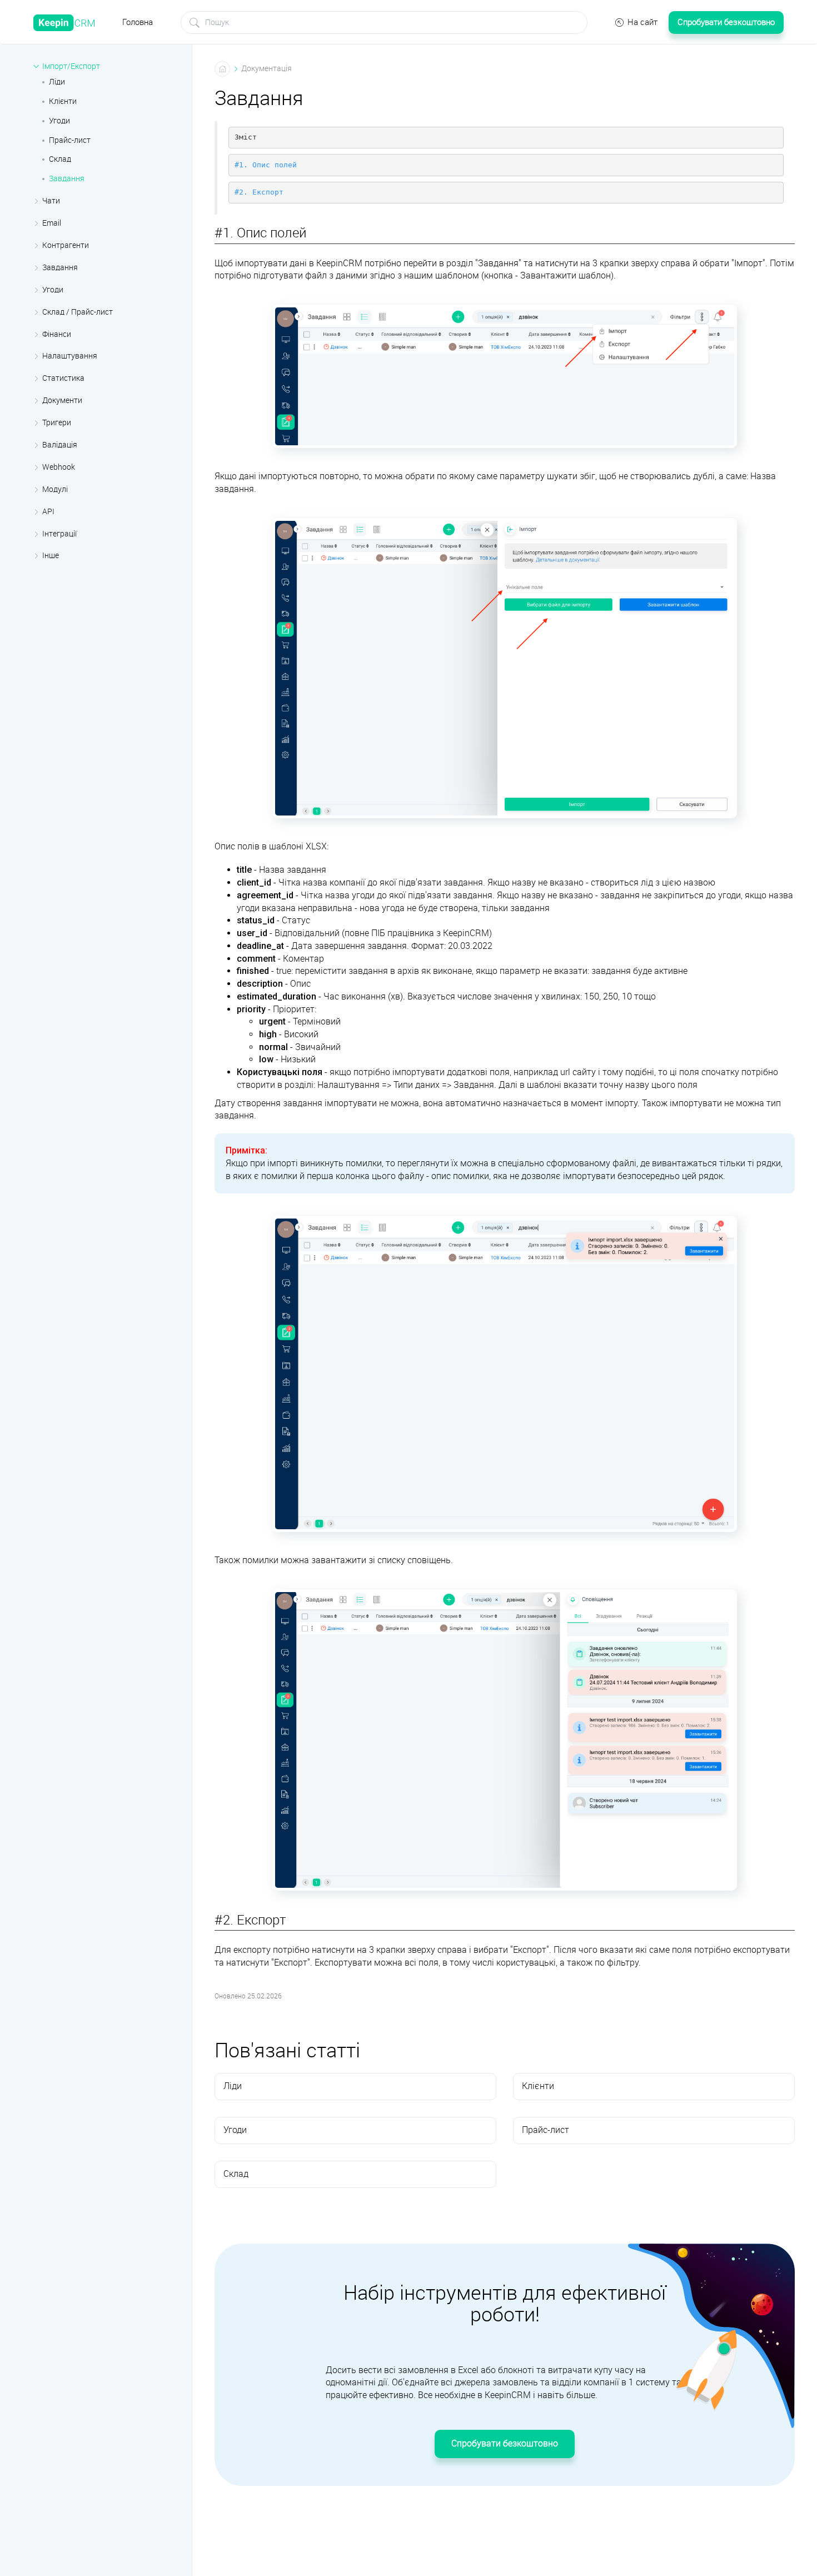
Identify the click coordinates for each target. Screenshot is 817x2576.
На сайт (642, 22)
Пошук (195, 23)
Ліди (57, 82)
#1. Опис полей (266, 165)
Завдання (67, 179)
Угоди (59, 121)
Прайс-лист (70, 140)
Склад (60, 159)
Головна (138, 22)
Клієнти (63, 101)
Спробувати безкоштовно (726, 22)
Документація (266, 69)
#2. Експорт (259, 192)
